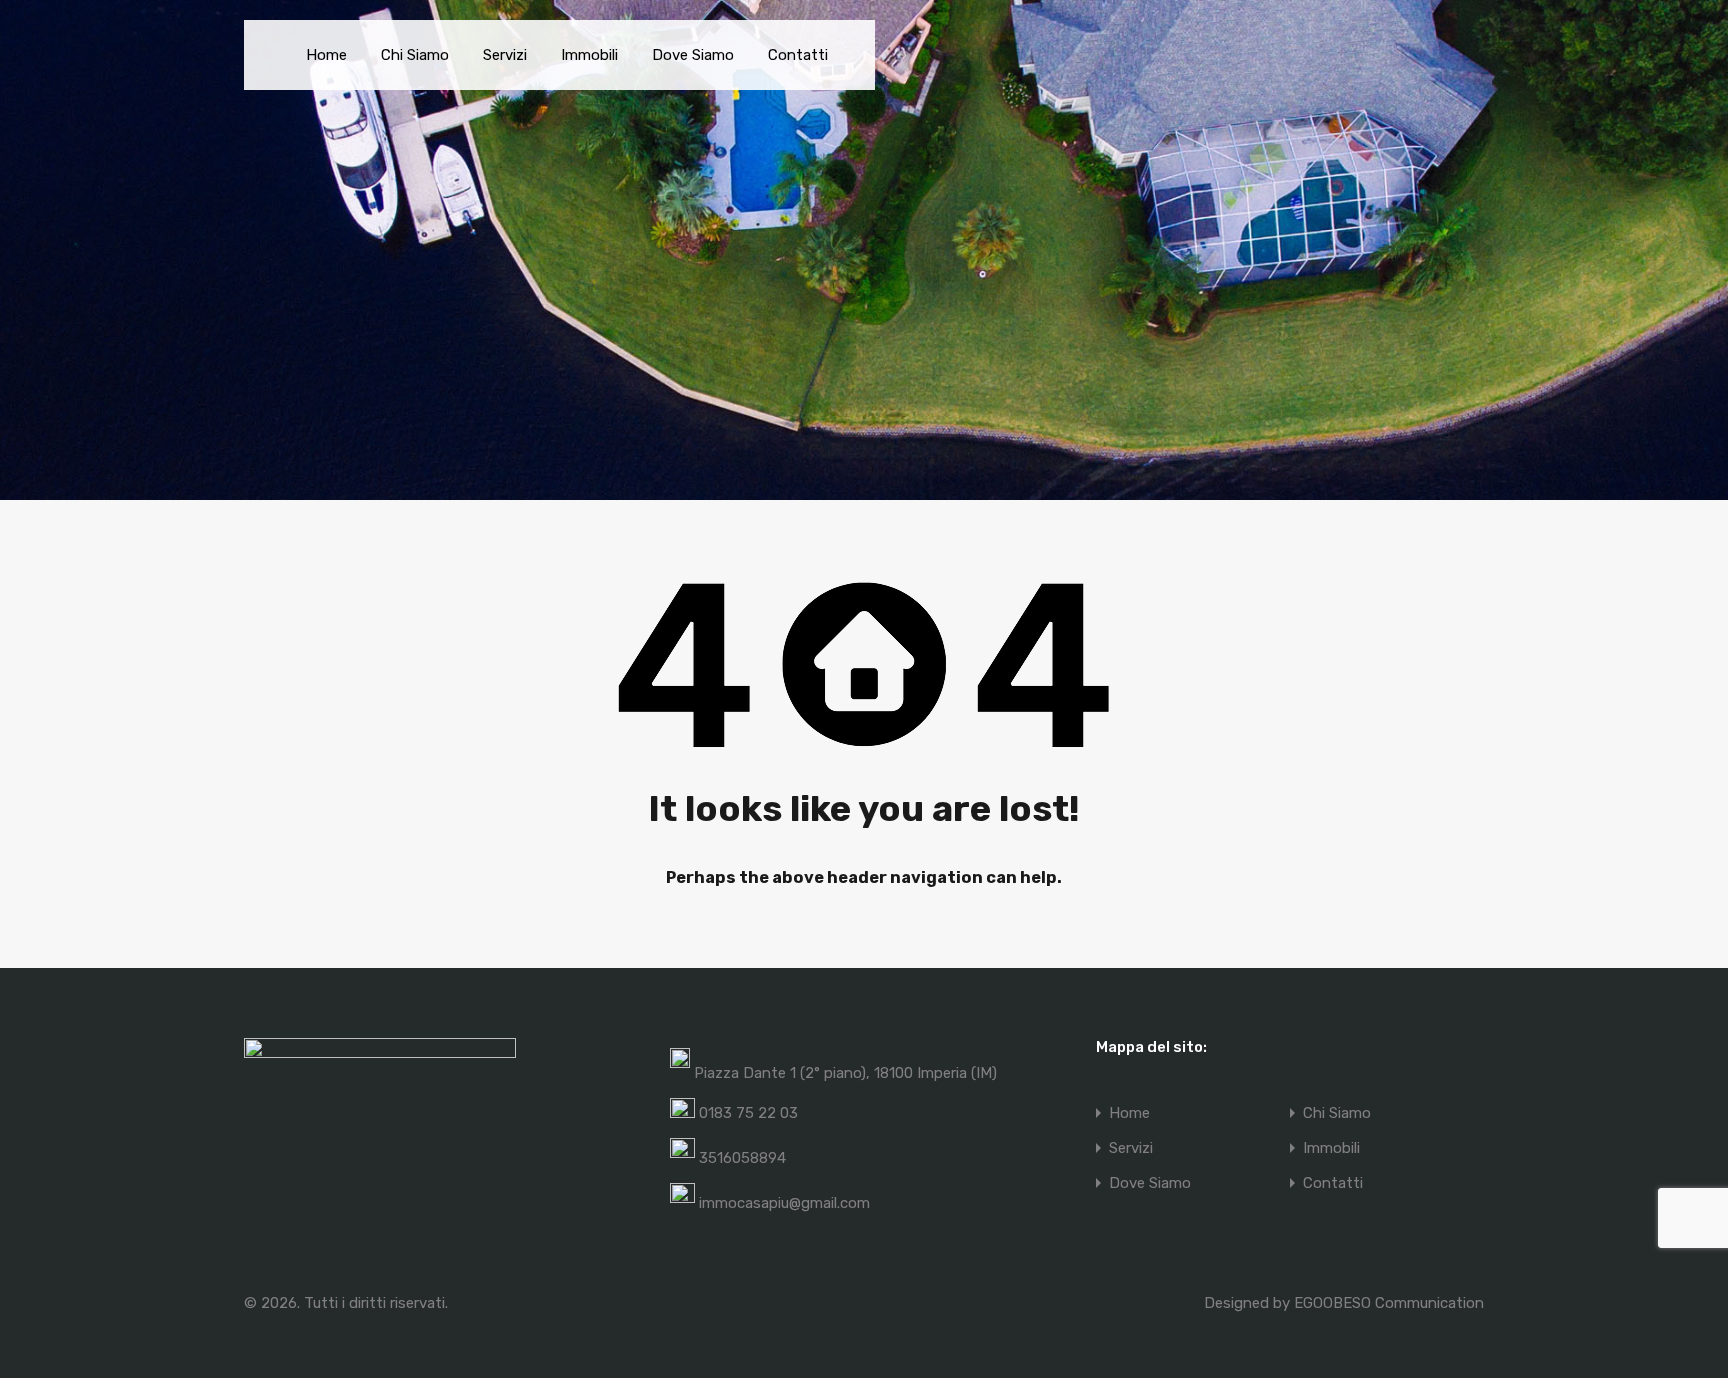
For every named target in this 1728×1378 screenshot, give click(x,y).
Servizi (505, 55)
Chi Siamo (415, 55)
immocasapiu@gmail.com (784, 1203)
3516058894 (742, 1158)
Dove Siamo (693, 55)
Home (326, 55)
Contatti (798, 55)
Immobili (589, 55)
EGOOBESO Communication (1389, 1303)
